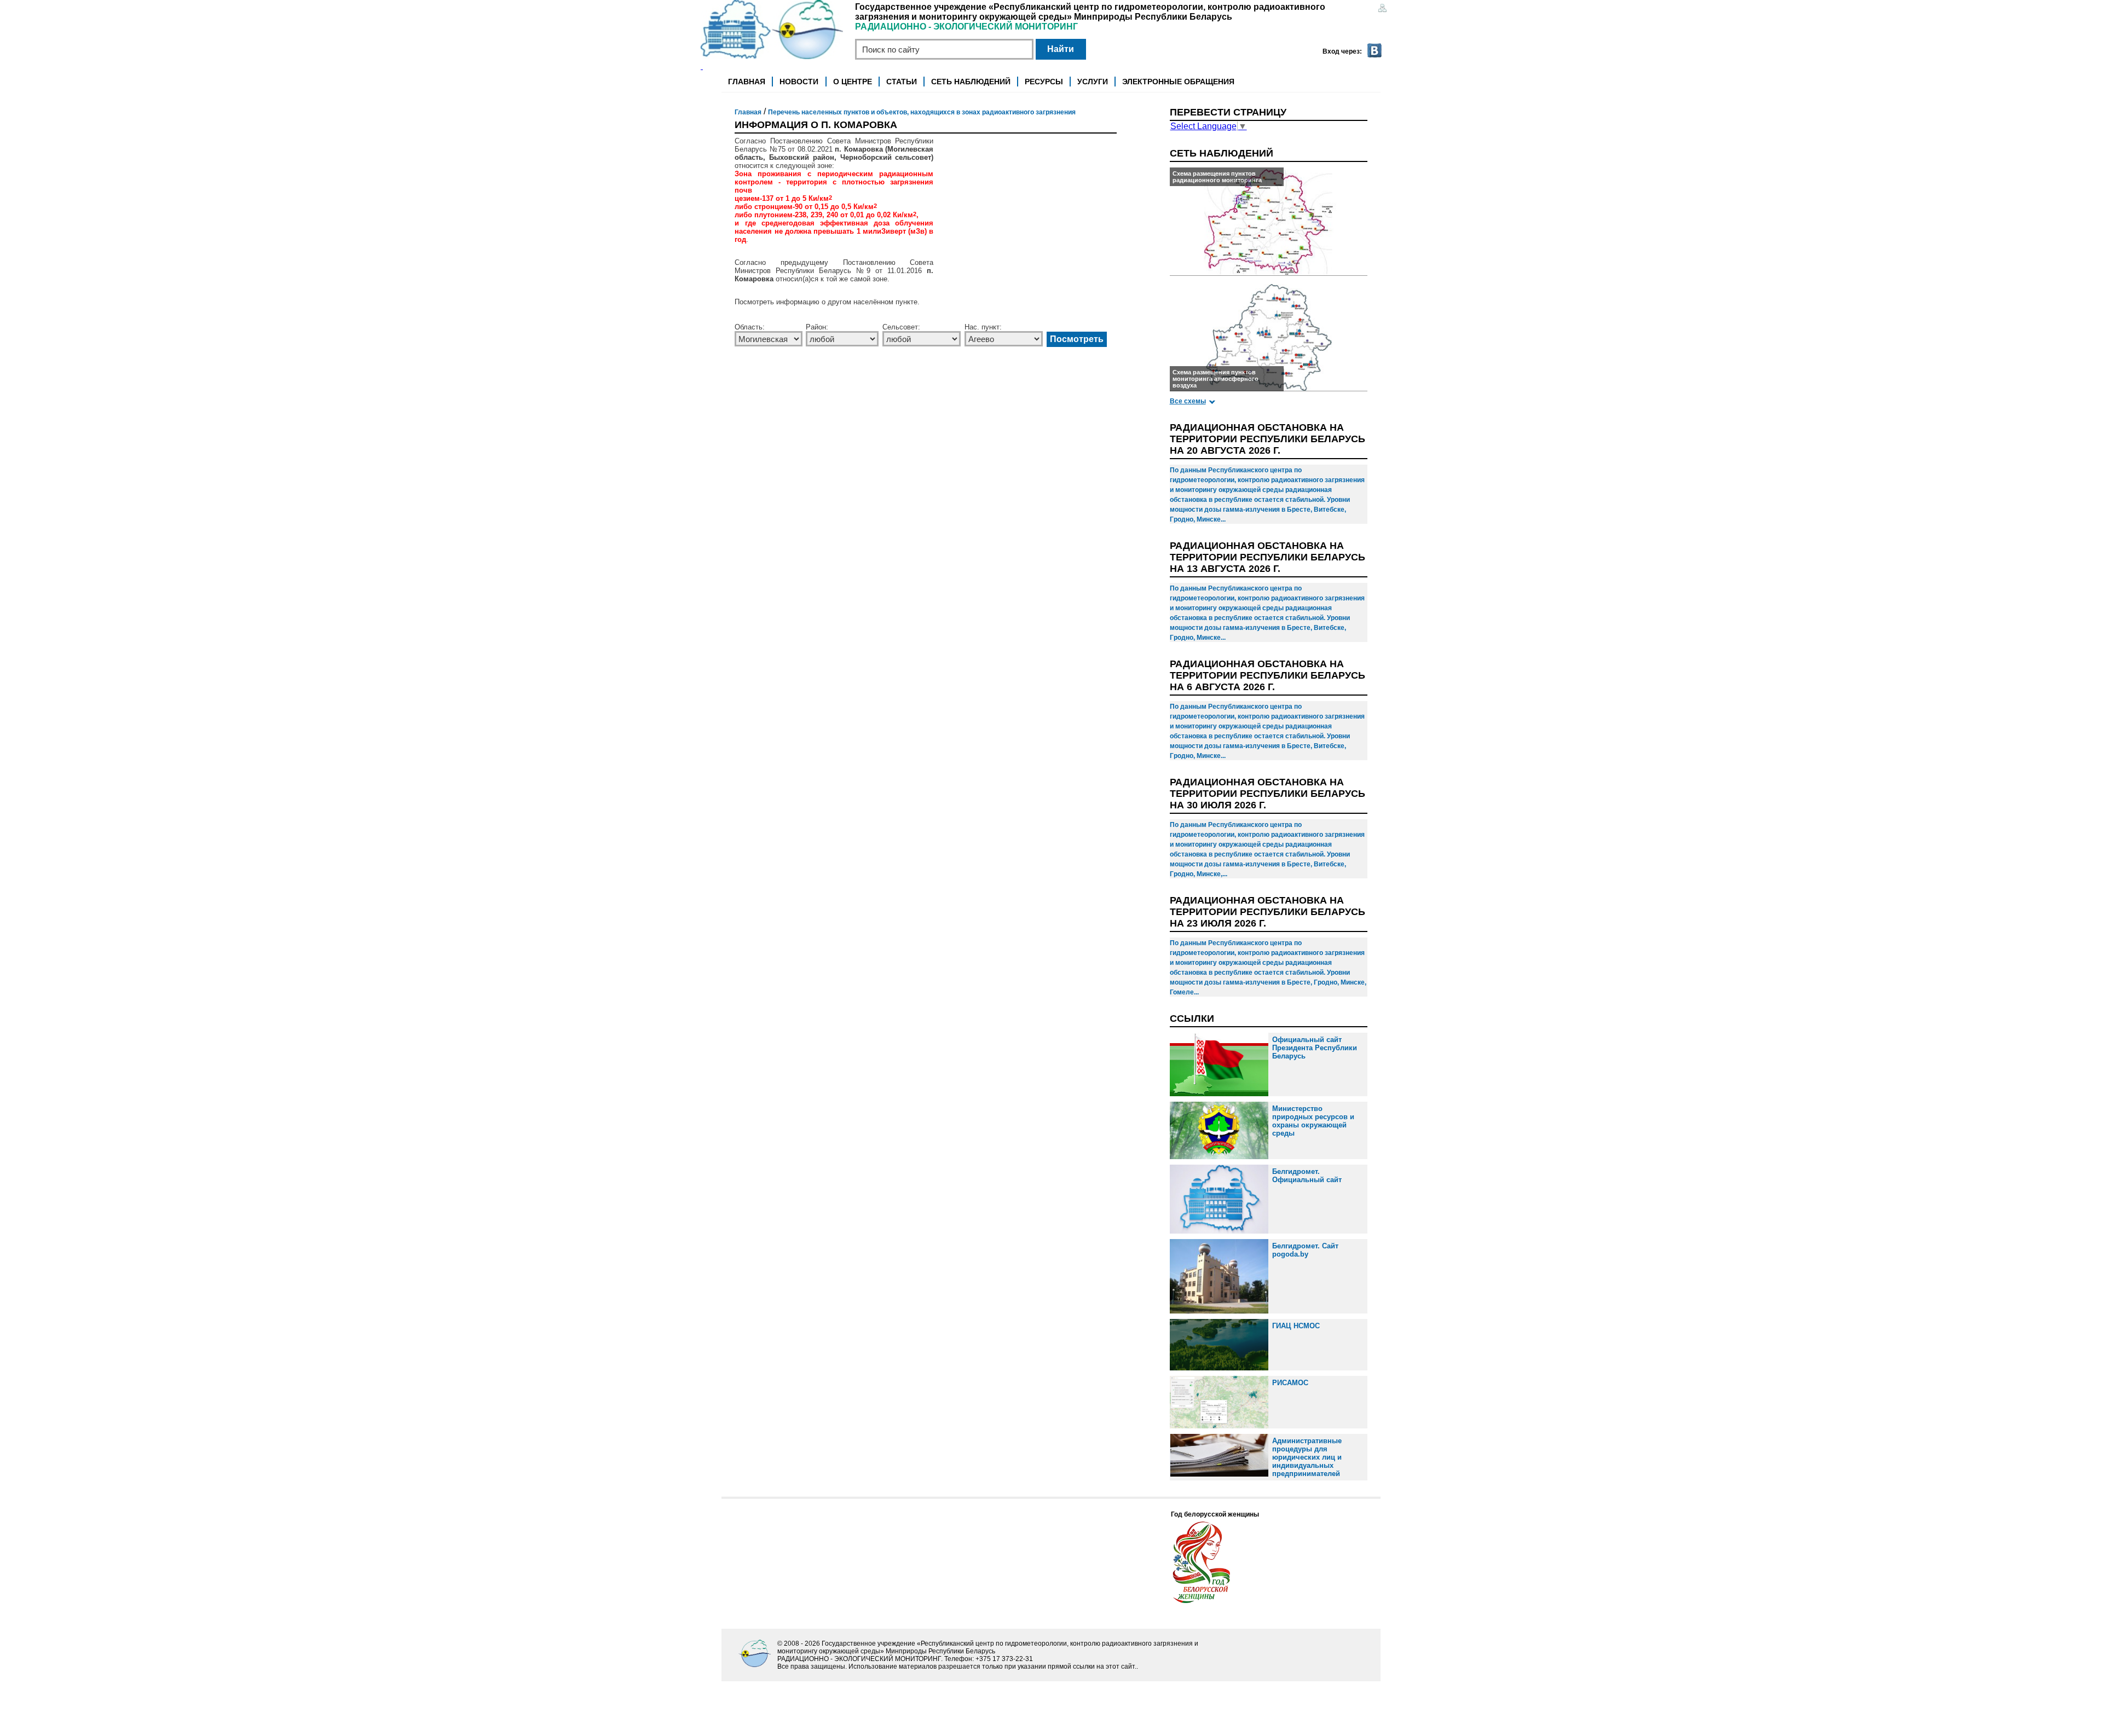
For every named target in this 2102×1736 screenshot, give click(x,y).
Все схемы (1188, 401)
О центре (853, 82)
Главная (747, 82)
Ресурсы (1044, 82)
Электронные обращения (1178, 82)
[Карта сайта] (1382, 9)
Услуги (1093, 82)
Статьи (902, 82)
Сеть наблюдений (971, 82)
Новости (799, 82)
